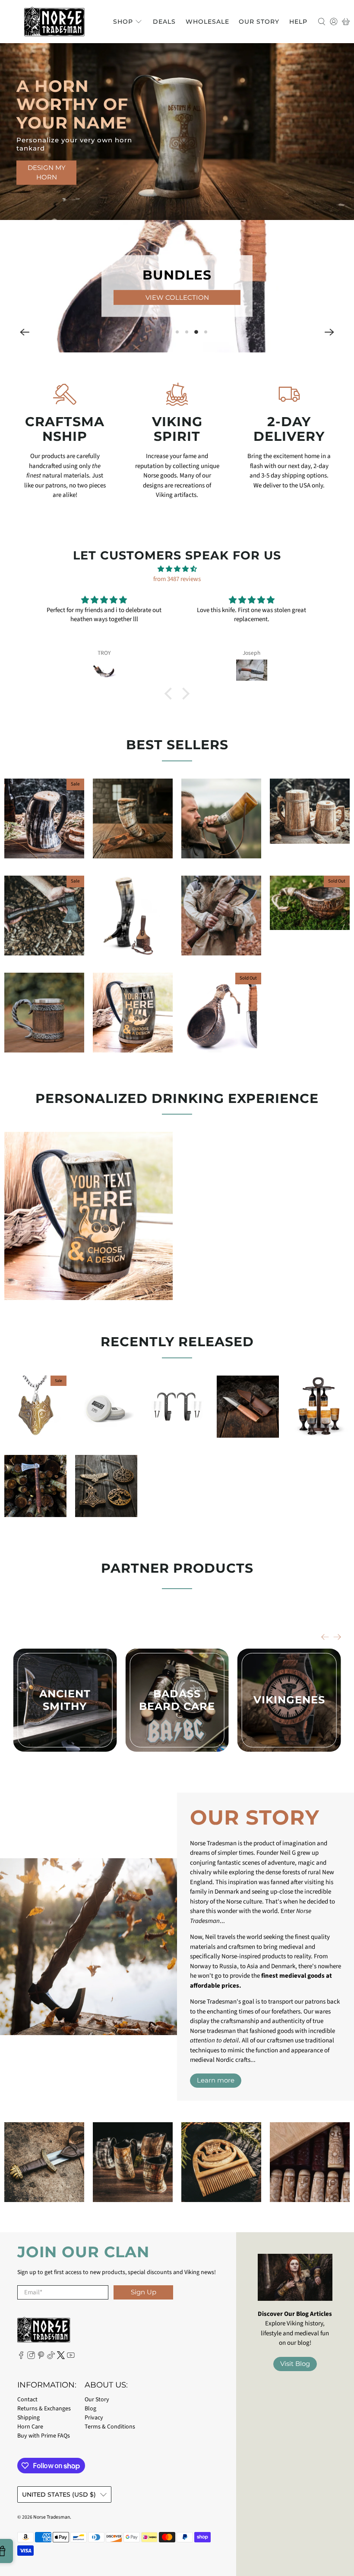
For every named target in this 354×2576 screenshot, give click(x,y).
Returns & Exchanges (44, 2409)
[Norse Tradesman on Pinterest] (41, 2357)
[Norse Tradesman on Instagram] (31, 2357)
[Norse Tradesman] (54, 22)
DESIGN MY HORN (47, 173)
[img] (177, 569)
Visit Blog (295, 2364)
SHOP (123, 22)
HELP (298, 22)
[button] (25, 332)
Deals (164, 22)
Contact (27, 2400)
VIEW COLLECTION (177, 297)
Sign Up (144, 2292)
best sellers (177, 745)
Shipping (28, 2418)
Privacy (94, 2418)
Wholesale (207, 22)
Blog (90, 2409)
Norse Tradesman (52, 2517)
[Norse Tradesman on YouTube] (71, 2357)
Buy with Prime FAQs (44, 2436)
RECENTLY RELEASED (177, 1342)
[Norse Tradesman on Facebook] (21, 2357)
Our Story (259, 22)
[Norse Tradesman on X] (61, 2357)
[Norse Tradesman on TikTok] (51, 2357)
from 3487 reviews (177, 579)
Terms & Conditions (110, 2427)
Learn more (216, 2080)
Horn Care (30, 2427)
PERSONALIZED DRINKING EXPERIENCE (177, 1098)
